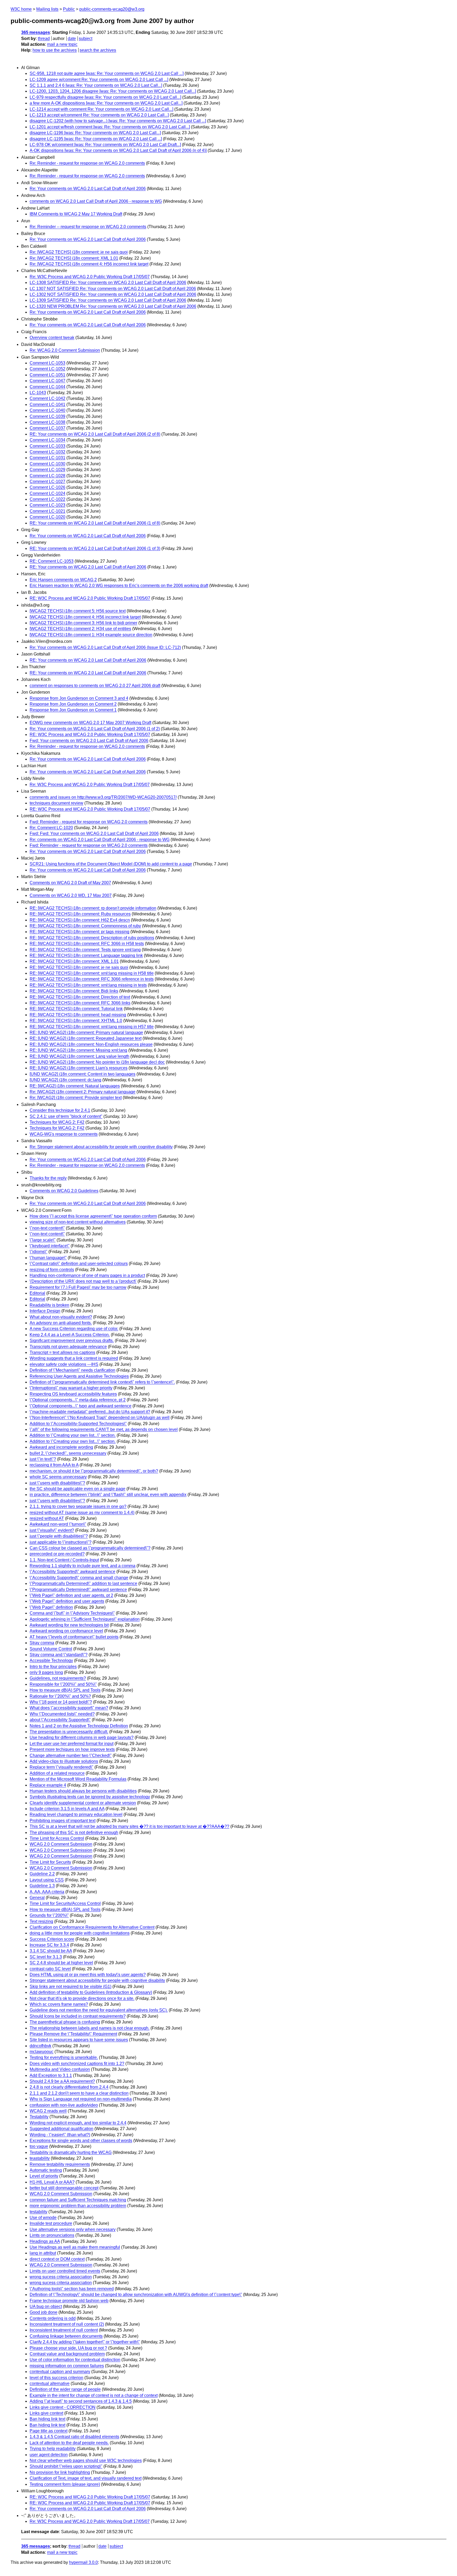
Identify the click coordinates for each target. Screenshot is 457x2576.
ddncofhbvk (40, 2046)
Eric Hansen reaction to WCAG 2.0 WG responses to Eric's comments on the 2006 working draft (119, 586)
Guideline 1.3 (42, 1886)
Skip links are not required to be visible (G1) (70, 1987)
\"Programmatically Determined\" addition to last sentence (83, 1583)
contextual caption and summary (60, 2372)
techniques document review (56, 803)
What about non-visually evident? (61, 1317)
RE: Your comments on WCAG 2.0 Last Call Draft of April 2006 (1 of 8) (95, 523)
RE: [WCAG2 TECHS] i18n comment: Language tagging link (86, 955)
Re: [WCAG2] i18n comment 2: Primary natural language (83, 1092)
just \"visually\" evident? (52, 1530)
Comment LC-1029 (47, 470)
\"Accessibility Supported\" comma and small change (79, 1578)
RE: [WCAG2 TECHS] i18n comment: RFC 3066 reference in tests (92, 979)
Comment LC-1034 (47, 440)
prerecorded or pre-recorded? (57, 1554)
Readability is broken (49, 1305)
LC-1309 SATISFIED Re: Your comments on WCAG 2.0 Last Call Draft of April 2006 (108, 300)
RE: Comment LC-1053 (52, 561)
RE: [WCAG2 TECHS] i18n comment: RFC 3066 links (80, 1003)
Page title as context (49, 2431)
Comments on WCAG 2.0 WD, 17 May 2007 (71, 895)
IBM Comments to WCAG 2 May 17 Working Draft (76, 214)
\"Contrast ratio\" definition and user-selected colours (79, 1264)
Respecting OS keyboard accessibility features (73, 1394)
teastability (40, 2158)
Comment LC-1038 (47, 422)
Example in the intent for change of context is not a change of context (94, 2395)
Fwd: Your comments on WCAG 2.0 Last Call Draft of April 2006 (89, 741)
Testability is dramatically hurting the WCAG (71, 2152)
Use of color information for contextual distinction (75, 2360)
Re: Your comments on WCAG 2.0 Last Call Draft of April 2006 (88, 189)
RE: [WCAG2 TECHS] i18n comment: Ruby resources (80, 914)
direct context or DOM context (57, 2259)
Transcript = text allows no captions (62, 1352)
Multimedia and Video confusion (60, 2069)
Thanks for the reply (48, 1178)
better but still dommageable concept (64, 2188)
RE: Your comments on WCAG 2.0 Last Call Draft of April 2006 (88, 567)
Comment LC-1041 (47, 405)
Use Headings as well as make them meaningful (75, 2247)
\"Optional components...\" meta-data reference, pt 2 (78, 1400)
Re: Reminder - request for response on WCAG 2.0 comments (87, 163)
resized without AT (47, 1518)
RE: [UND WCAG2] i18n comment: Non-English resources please (91, 1044)
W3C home (21, 9)
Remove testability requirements (60, 2164)
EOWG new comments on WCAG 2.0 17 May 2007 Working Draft (90, 723)
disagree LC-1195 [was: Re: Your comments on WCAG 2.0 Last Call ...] (96, 139)
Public (69, 9)
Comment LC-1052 (47, 369)
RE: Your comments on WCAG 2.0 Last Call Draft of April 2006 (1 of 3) (95, 548)
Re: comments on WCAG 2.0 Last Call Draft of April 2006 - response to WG (100, 840)
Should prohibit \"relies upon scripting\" (66, 2466)
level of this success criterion (56, 2378)
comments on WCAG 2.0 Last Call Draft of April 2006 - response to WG (96, 201)
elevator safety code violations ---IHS (64, 1364)
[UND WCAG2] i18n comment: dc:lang (65, 1080)
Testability (39, 2117)
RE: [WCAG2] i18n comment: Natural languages (75, 1086)
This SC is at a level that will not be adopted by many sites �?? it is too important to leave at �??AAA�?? (129, 1826)
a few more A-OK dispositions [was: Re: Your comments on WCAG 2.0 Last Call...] (106, 103)
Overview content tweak (52, 338)
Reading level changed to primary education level (76, 1815)
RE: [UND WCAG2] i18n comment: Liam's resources (79, 1068)
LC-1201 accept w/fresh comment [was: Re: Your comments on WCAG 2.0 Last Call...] (110, 127)
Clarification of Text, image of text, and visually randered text (86, 2478)
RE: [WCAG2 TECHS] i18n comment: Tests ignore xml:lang (85, 950)
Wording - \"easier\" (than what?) (60, 2135)
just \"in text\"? (43, 1459)
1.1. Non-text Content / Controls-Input (64, 1560)
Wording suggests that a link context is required (74, 1358)
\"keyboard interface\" (50, 1246)
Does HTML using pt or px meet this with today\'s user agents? (88, 1975)
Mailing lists (47, 9)
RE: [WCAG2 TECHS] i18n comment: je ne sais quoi (79, 967)
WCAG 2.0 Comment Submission (61, 1844)
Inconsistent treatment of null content (64, 2330)
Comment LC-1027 (47, 482)
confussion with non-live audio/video (64, 2105)
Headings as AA (45, 2241)
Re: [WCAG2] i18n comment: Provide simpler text (76, 1098)
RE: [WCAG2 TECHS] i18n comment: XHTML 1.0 (76, 1021)
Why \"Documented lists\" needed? (62, 1714)
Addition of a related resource (57, 1773)
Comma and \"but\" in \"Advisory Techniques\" (72, 1613)
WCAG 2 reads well (48, 2111)
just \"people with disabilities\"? (59, 1536)
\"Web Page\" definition (51, 1607)
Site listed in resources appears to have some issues (79, 2040)
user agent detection (49, 2455)
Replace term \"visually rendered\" (61, 1767)
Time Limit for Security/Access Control (65, 1903)
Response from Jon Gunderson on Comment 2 (73, 704)
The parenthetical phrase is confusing (65, 2022)
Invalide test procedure (51, 2223)
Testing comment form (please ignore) (65, 2484)
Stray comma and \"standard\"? (59, 1655)
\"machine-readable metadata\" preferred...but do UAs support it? (90, 1412)
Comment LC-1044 (47, 387)
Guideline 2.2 (42, 1874)
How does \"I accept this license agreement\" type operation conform (93, 1216)
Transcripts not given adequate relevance (68, 1347)
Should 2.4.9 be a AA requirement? (62, 2081)
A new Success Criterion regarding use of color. (74, 1329)
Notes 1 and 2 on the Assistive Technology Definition (79, 1726)
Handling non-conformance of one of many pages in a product (87, 1275)
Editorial (37, 1293)
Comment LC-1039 (47, 416)
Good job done (44, 2312)
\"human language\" (48, 1258)
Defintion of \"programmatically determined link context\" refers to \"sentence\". (102, 1382)
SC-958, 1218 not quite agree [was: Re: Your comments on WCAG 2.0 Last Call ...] (107, 73)
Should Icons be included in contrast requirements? (78, 2016)
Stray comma (42, 1643)
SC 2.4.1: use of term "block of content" (66, 1116)
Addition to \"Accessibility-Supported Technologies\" (78, 1424)
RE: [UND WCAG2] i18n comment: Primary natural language (86, 1032)
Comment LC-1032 (47, 452)
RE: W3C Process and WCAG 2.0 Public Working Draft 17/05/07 (90, 598)
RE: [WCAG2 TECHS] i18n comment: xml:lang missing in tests (88, 985)
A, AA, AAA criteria (47, 1892)
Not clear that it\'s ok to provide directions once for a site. (82, 1998)
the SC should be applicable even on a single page (77, 1489)
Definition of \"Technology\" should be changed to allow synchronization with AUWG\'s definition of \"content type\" (136, 2295)
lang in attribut (43, 2253)
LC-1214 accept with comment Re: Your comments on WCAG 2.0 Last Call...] (101, 109)
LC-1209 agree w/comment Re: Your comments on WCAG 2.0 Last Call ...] (99, 80)
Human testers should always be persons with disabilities (83, 1791)
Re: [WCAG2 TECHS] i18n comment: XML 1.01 (74, 258)
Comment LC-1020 (47, 517)
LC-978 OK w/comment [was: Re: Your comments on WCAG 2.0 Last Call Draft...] (105, 145)
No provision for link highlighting (60, 2472)
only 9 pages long (46, 1672)
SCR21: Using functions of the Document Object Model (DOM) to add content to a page (111, 864)
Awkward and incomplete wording (61, 1447)
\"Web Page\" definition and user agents (67, 1601)
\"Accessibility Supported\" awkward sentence (72, 1572)
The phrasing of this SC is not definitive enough (74, 1832)
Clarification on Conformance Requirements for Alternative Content (92, 1927)
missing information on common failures (67, 2366)
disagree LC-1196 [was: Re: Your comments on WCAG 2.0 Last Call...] (95, 133)
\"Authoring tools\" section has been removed (72, 2289)
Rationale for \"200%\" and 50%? (60, 1696)
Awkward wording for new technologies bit (69, 1625)
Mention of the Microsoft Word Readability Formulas (78, 1779)
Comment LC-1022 (47, 499)
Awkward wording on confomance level (66, 1631)
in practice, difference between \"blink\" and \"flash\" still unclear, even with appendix (108, 1495)
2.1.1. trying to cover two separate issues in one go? (78, 1506)
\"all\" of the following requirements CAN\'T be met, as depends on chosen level (104, 1429)
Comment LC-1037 (47, 428)
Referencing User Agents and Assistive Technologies (79, 1376)
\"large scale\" (43, 1240)
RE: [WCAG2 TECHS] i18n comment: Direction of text (80, 997)
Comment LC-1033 (47, 446)
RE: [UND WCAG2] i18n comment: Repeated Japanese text (86, 1038)
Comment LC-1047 (47, 381)
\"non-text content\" (47, 1228)
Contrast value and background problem (67, 2354)
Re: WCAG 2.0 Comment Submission (65, 350)
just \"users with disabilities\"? (57, 1483)
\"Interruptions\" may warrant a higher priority (71, 1388)
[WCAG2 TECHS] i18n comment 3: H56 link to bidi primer (83, 623)
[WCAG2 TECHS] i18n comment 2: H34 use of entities (80, 629)
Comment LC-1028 (47, 476)
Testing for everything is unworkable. (64, 2057)
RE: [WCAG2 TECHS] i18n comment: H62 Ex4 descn (80, 920)
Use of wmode (43, 2218)
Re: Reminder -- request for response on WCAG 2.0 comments (88, 227)
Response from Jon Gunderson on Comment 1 (73, 710)
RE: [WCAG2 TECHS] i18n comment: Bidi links (74, 991)
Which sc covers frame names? (59, 2004)
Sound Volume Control (51, 1649)
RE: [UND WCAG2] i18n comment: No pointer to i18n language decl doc (97, 1062)
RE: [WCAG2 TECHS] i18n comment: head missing (78, 1015)
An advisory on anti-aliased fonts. (61, 1323)
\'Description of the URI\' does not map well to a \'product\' (83, 1281)
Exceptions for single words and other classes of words (81, 2141)
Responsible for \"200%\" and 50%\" (63, 1684)
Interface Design (45, 1311)
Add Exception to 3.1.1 (51, 2075)
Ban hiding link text (47, 2419)
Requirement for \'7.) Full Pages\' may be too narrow (78, 1287)
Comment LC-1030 (47, 464)
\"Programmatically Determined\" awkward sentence (78, 1590)
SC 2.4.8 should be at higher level (61, 1963)
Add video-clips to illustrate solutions (64, 1761)
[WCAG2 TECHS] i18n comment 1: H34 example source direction (91, 635)
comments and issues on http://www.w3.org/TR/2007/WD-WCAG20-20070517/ (103, 797)
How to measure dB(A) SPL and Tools (65, 1690)
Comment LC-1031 (47, 458)
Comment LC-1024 (47, 493)
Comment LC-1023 (47, 505)
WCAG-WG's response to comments (64, 1134)
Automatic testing (46, 2170)
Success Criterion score (52, 1939)
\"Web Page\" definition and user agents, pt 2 (71, 1595)
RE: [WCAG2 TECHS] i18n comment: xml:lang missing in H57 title (92, 1027)
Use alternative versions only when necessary (73, 2229)
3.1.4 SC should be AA (51, 1951)
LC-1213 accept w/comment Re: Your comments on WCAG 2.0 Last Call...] (99, 115)
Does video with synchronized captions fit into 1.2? (77, 2064)
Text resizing (41, 1921)
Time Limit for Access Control (57, 1838)
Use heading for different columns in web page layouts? (82, 1737)
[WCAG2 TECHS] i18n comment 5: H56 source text (78, 611)
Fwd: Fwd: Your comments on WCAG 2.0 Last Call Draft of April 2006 (94, 833)
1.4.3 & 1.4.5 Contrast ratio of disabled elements (74, 2437)
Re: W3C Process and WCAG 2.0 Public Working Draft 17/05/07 (90, 277)
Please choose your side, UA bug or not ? (68, 2348)
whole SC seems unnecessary (58, 1477)
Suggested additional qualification (61, 2129)
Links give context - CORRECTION (63, 2407)
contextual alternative (50, 2383)
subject (86, 39)
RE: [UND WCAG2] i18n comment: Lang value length (79, 1056)
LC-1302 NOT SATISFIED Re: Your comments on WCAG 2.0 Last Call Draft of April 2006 (113, 294)
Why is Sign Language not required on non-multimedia (81, 2099)
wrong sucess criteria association (61, 2277)
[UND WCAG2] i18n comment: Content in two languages (83, 1074)
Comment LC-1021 (47, 511)
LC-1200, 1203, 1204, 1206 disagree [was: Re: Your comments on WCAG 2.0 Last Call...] (113, 91)
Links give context (46, 2413)
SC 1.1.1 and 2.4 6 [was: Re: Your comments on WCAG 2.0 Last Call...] (96, 85)
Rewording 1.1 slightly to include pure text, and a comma (83, 1566)
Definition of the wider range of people (65, 2389)
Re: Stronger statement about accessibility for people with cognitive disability (101, 1147)
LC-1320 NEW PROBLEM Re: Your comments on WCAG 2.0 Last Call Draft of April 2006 (113, 306)
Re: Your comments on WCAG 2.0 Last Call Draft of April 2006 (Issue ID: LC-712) (105, 647)
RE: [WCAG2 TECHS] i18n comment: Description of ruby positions (92, 938)
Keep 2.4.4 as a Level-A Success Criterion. (70, 1335)
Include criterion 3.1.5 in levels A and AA (67, 1809)
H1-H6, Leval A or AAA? (52, 2182)
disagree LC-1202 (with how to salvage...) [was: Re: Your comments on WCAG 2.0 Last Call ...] (118, 121)
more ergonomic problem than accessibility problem (78, 2206)
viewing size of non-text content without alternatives (78, 1222)
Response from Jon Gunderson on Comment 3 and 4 (79, 698)
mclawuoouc (42, 2052)
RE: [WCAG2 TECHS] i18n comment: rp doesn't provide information (93, 908)
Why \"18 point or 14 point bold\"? (61, 1702)
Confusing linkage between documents (66, 2336)
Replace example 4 (48, 1785)
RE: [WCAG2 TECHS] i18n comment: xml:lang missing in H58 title (92, 973)
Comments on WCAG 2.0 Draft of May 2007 (70, 883)
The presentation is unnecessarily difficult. (69, 1732)
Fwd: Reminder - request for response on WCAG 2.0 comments (89, 822)
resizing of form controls (52, 1270)
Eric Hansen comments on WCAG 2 (63, 580)
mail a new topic (62, 44)
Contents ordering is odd (53, 2318)
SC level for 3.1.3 (46, 1957)
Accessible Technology (51, 1660)
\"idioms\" (38, 1252)
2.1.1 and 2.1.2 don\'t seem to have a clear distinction (79, 2093)
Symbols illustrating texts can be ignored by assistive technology (90, 1797)
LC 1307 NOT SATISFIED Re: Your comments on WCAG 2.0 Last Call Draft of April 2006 (113, 289)
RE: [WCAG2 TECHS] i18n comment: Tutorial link (76, 1009)
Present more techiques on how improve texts (72, 1749)
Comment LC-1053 (47, 363)
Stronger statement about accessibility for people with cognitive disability (97, 1980)
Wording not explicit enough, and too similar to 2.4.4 (78, 2123)
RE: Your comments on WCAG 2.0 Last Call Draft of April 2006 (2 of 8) (95, 434)
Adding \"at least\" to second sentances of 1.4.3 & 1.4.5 (81, 2401)
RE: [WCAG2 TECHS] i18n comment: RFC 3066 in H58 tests (87, 944)
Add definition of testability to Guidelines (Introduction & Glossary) (91, 1992)
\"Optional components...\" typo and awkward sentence (81, 1406)
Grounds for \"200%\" (49, 1915)
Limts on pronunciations (52, 2235)
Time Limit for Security (50, 1862)
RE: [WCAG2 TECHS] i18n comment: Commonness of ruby (85, 926)
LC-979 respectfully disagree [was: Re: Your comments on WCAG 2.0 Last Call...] (105, 97)
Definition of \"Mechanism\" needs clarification (72, 1370)
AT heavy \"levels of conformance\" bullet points (74, 1637)
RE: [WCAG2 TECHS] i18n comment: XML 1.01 (74, 961)
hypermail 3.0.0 (83, 2562)
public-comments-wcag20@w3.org (112, 9)
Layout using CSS (47, 1880)
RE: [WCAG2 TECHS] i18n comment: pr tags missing (79, 932)
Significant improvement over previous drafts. (72, 1341)
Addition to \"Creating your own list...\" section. (73, 1435)
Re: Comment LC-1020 (51, 828)
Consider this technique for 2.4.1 (60, 1110)
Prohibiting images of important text (63, 1821)
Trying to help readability (53, 2449)
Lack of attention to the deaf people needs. (69, 2443)
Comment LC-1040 (47, 410)
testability (38, 2212)
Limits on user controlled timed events (65, 2271)
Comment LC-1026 (47, 487)
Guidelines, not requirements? (58, 1678)
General (37, 1898)
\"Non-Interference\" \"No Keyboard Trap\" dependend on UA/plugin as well (100, 1418)
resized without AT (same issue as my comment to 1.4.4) (82, 1513)
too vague (39, 2146)
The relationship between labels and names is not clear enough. (90, 2028)
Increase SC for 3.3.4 (49, 1945)
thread (44, 39)
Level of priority (44, 2176)
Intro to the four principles (53, 1667)
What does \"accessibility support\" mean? (69, 1708)
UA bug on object (46, 2306)
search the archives (98, 50)
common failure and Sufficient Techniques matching (78, 2200)
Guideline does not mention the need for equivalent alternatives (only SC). (99, 2010)
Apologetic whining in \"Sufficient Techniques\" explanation (85, 1619)
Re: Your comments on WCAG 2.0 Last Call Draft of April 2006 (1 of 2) (95, 729)
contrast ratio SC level (50, 1969)
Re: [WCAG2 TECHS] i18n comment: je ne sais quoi (79, 252)
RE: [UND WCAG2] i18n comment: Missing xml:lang (78, 1050)
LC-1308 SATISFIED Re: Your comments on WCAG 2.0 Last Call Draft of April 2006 (108, 283)
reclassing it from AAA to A (54, 1465)
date (72, 39)
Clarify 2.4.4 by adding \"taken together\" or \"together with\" (85, 2342)
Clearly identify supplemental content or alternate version (83, 1803)
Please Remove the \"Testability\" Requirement (73, 2034)
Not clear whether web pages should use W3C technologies (86, 2460)
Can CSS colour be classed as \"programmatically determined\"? (90, 1548)
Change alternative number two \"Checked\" (71, 1755)
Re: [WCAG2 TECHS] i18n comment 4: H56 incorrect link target (89, 264)
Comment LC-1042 (47, 398)
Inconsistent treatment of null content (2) (67, 2324)
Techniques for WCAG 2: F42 (57, 1122)
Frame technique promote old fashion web (69, 2301)
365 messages (36, 32)
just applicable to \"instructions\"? (61, 1542)
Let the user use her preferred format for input (72, 1744)
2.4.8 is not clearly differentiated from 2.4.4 (69, 2087)
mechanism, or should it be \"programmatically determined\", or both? (94, 1471)
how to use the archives (55, 50)
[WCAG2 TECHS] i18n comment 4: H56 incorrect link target (85, 617)
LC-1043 (38, 393)
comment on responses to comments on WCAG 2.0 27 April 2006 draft (95, 686)
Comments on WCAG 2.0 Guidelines (64, 1191)
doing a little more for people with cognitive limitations (80, 1933)
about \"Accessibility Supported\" (60, 1720)
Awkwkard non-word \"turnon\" (58, 1524)
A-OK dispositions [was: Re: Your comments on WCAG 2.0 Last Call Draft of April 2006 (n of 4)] (118, 150)
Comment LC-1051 (47, 375)
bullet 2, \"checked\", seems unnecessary (68, 1453)
